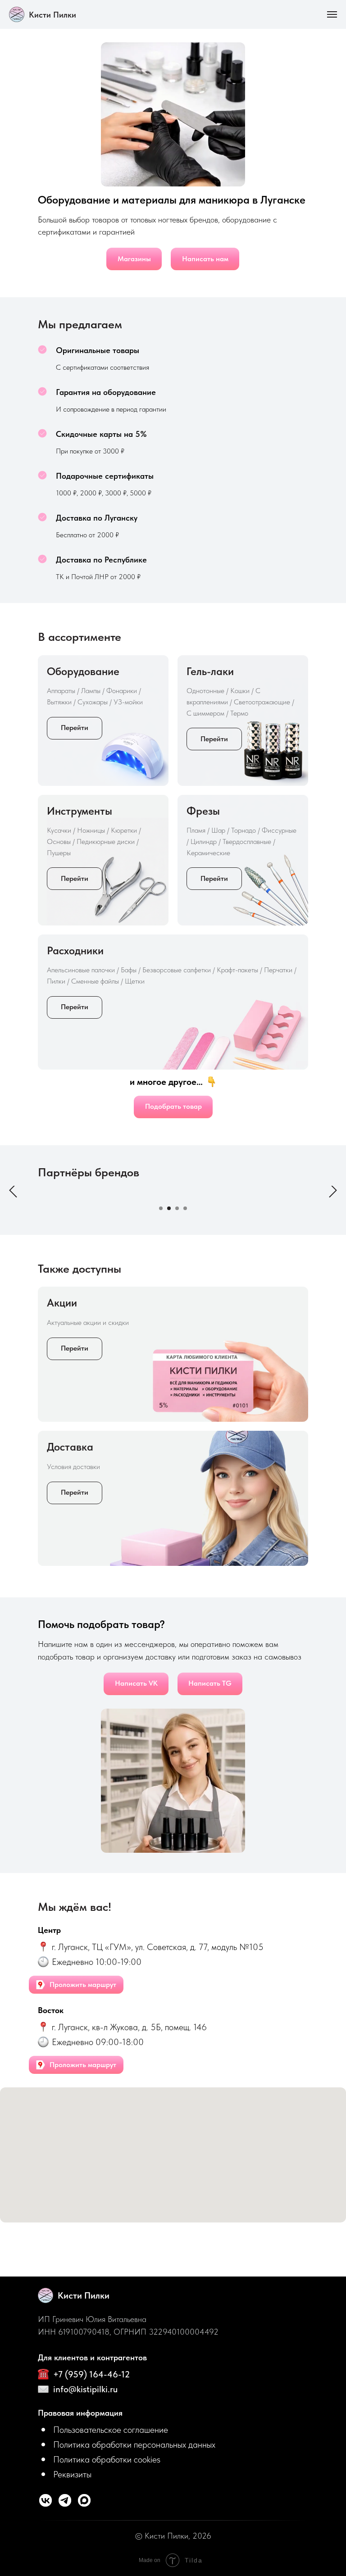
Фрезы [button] (203, 811)
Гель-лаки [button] (210, 671)
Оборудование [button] (83, 671)
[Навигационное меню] (332, 14)
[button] (103, 2429)
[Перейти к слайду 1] (161, 1208)
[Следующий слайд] (333, 1190)
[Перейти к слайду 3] (177, 1208)
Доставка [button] (70, 1447)
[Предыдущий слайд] (13, 1190)
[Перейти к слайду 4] (185, 1208)
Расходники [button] (75, 950)
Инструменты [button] (80, 811)
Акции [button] (62, 1303)
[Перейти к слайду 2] (169, 1208)
